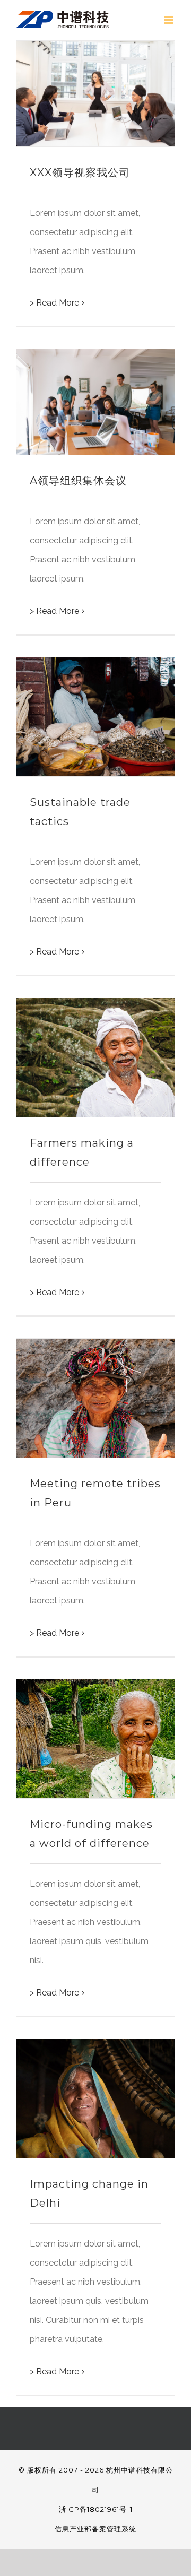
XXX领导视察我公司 (80, 172)
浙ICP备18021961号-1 (96, 2509)
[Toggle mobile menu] (170, 20)
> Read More (54, 303)
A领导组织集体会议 (78, 481)
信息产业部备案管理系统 (95, 2529)
